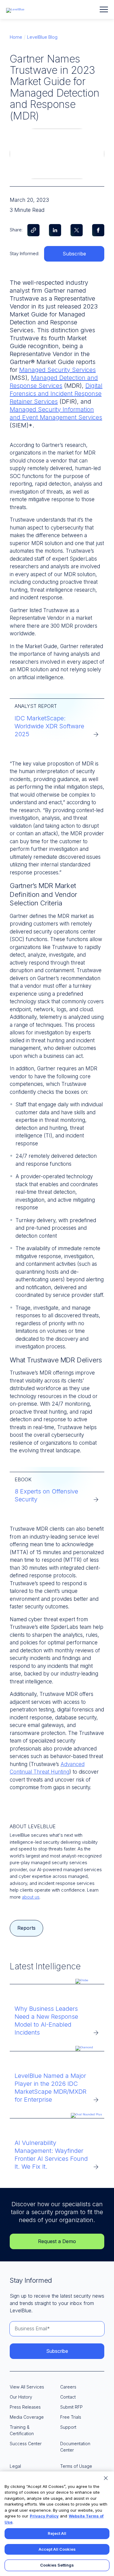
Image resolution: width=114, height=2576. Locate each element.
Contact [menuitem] (68, 2397)
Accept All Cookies (57, 2549)
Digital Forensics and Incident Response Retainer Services (56, 394)
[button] (104, 9)
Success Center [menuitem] (26, 2444)
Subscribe (74, 254)
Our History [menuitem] (21, 2397)
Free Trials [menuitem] (71, 2417)
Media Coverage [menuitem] (27, 2417)
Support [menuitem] (68, 2427)
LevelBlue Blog (42, 37)
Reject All (57, 2533)
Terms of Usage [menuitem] (76, 2466)
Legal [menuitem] (15, 2466)
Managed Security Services (57, 370)
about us (31, 1897)
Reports (26, 1928)
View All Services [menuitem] (27, 2387)
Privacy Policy (44, 2516)
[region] (57, 2524)
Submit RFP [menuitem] (71, 2407)
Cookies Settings (57, 2565)
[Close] (106, 2478)
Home (16, 37)
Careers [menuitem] (68, 2387)
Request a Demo (57, 2241)
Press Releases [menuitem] (25, 2407)
